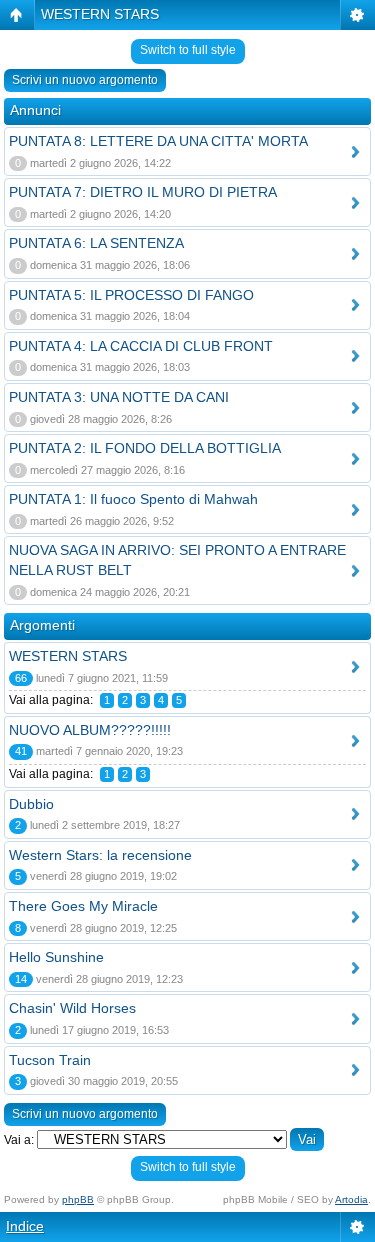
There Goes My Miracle (83, 906)
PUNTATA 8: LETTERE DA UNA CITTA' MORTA (158, 141)
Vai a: (19, 1140)
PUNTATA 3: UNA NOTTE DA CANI (119, 397)
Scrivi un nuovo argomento (85, 80)
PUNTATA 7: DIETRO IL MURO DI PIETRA (143, 192)
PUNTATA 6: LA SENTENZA (96, 243)
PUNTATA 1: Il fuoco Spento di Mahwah (133, 499)
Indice (25, 1226)
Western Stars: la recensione (100, 855)
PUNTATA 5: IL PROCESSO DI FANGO (131, 295)
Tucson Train (50, 1060)
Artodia (351, 1199)
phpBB (78, 1199)
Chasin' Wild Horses (72, 1008)
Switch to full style (188, 50)
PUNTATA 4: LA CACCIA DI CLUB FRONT (141, 346)
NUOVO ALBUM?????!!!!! (90, 730)
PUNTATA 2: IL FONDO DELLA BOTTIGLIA (145, 448)
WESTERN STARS (100, 14)
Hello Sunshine (56, 957)
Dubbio (31, 804)
